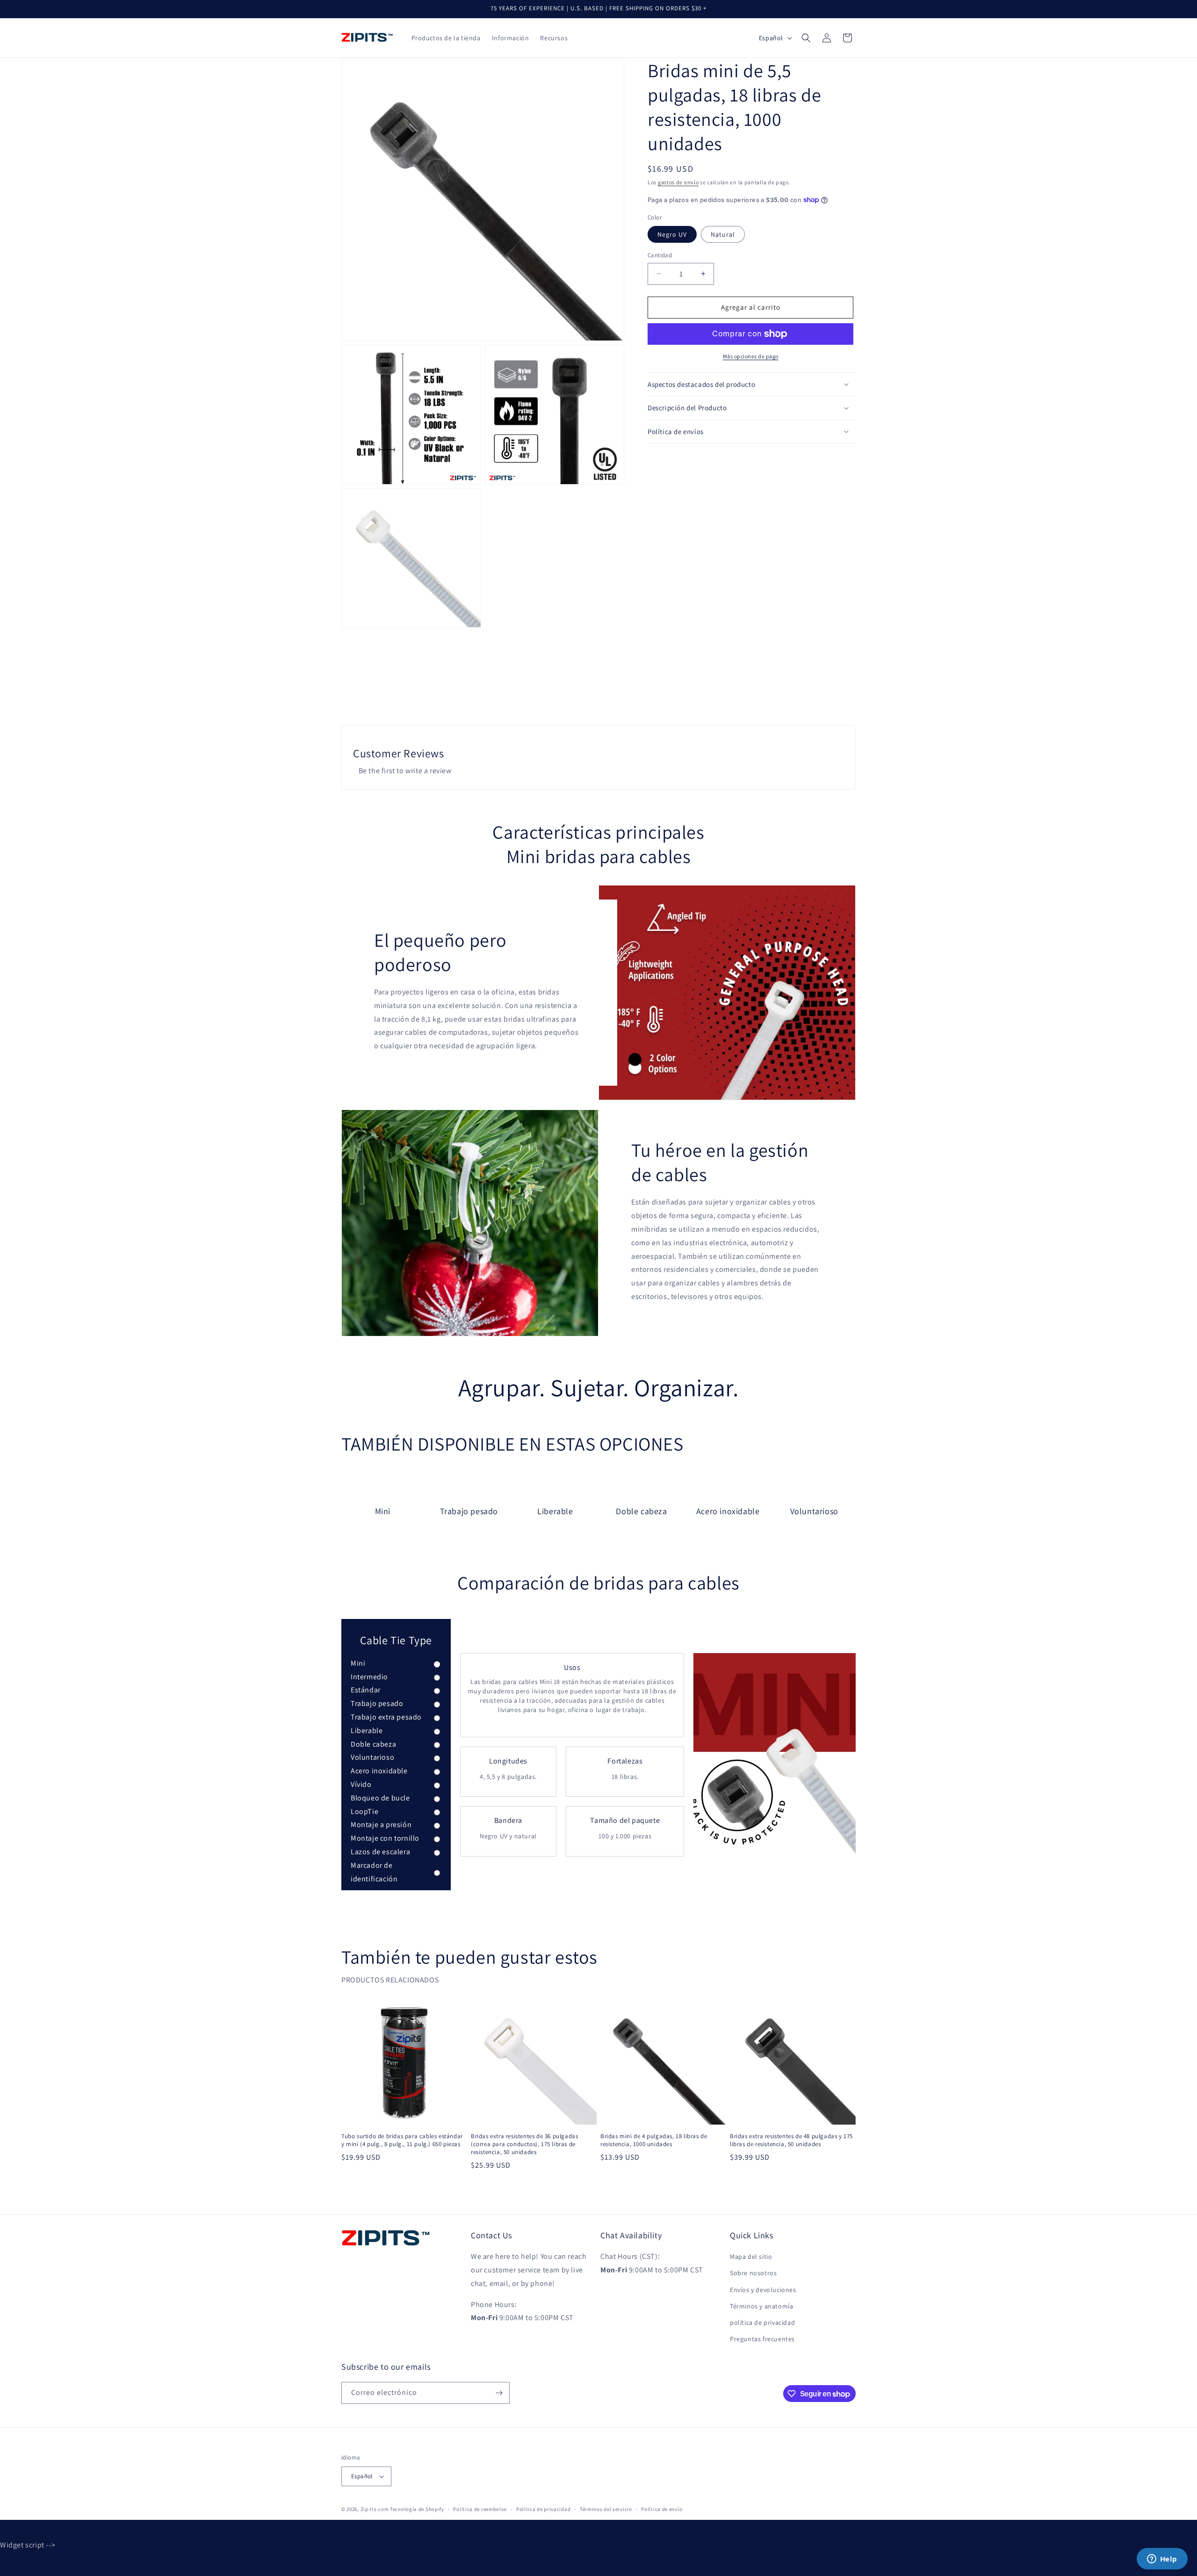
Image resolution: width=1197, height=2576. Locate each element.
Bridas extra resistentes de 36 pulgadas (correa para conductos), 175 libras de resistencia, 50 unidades (524, 2144)
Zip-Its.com (375, 2509)
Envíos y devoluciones (763, 2290)
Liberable (367, 1731)
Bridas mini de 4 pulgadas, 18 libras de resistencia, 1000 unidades (654, 2140)
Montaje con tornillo (385, 1838)
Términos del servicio (606, 2509)
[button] (806, 38)
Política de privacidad (543, 2509)
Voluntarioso (372, 1757)
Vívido (361, 1784)
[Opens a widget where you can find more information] (1162, 2560)
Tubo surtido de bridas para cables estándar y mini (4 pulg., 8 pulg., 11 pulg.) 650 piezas (402, 2140)
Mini (358, 1663)
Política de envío (662, 2509)
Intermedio (369, 1677)
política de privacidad (762, 2322)
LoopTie (364, 1811)
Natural (723, 234)
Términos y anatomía (761, 2306)
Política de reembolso (480, 2509)
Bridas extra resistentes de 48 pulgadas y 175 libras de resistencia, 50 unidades (791, 2140)
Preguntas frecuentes (762, 2339)
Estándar (366, 1690)
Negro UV (672, 234)
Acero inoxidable (379, 1771)
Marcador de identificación (374, 1872)
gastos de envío (678, 182)
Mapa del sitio (751, 2257)
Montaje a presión (381, 1825)
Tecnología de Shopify (417, 2509)
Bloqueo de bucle (380, 1798)
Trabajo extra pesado (386, 1717)
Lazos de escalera (380, 1852)
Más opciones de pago (751, 356)
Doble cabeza (373, 1744)
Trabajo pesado (377, 1703)
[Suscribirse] (499, 2393)
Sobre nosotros (753, 2273)
